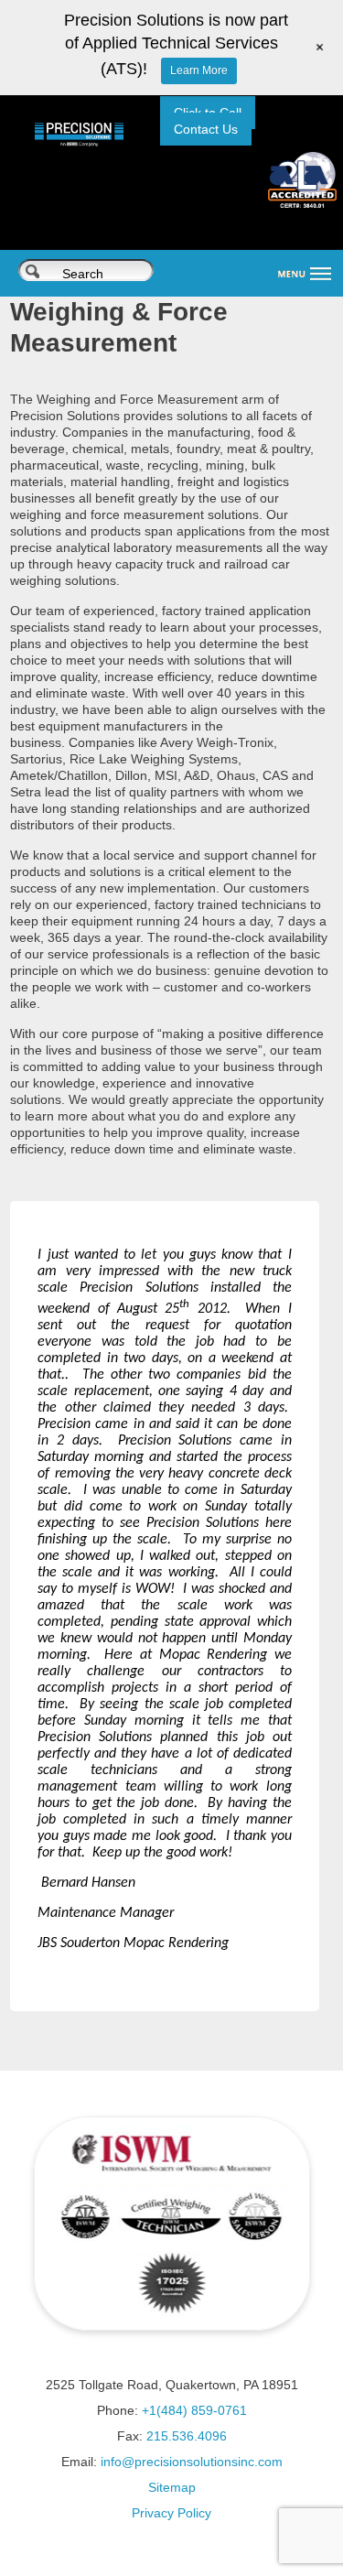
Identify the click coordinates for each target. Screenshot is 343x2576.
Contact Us (206, 129)
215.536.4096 (187, 2436)
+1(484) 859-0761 (194, 2410)
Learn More (199, 70)
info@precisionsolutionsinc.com (192, 2462)
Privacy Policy (171, 2513)
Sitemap (172, 2487)
